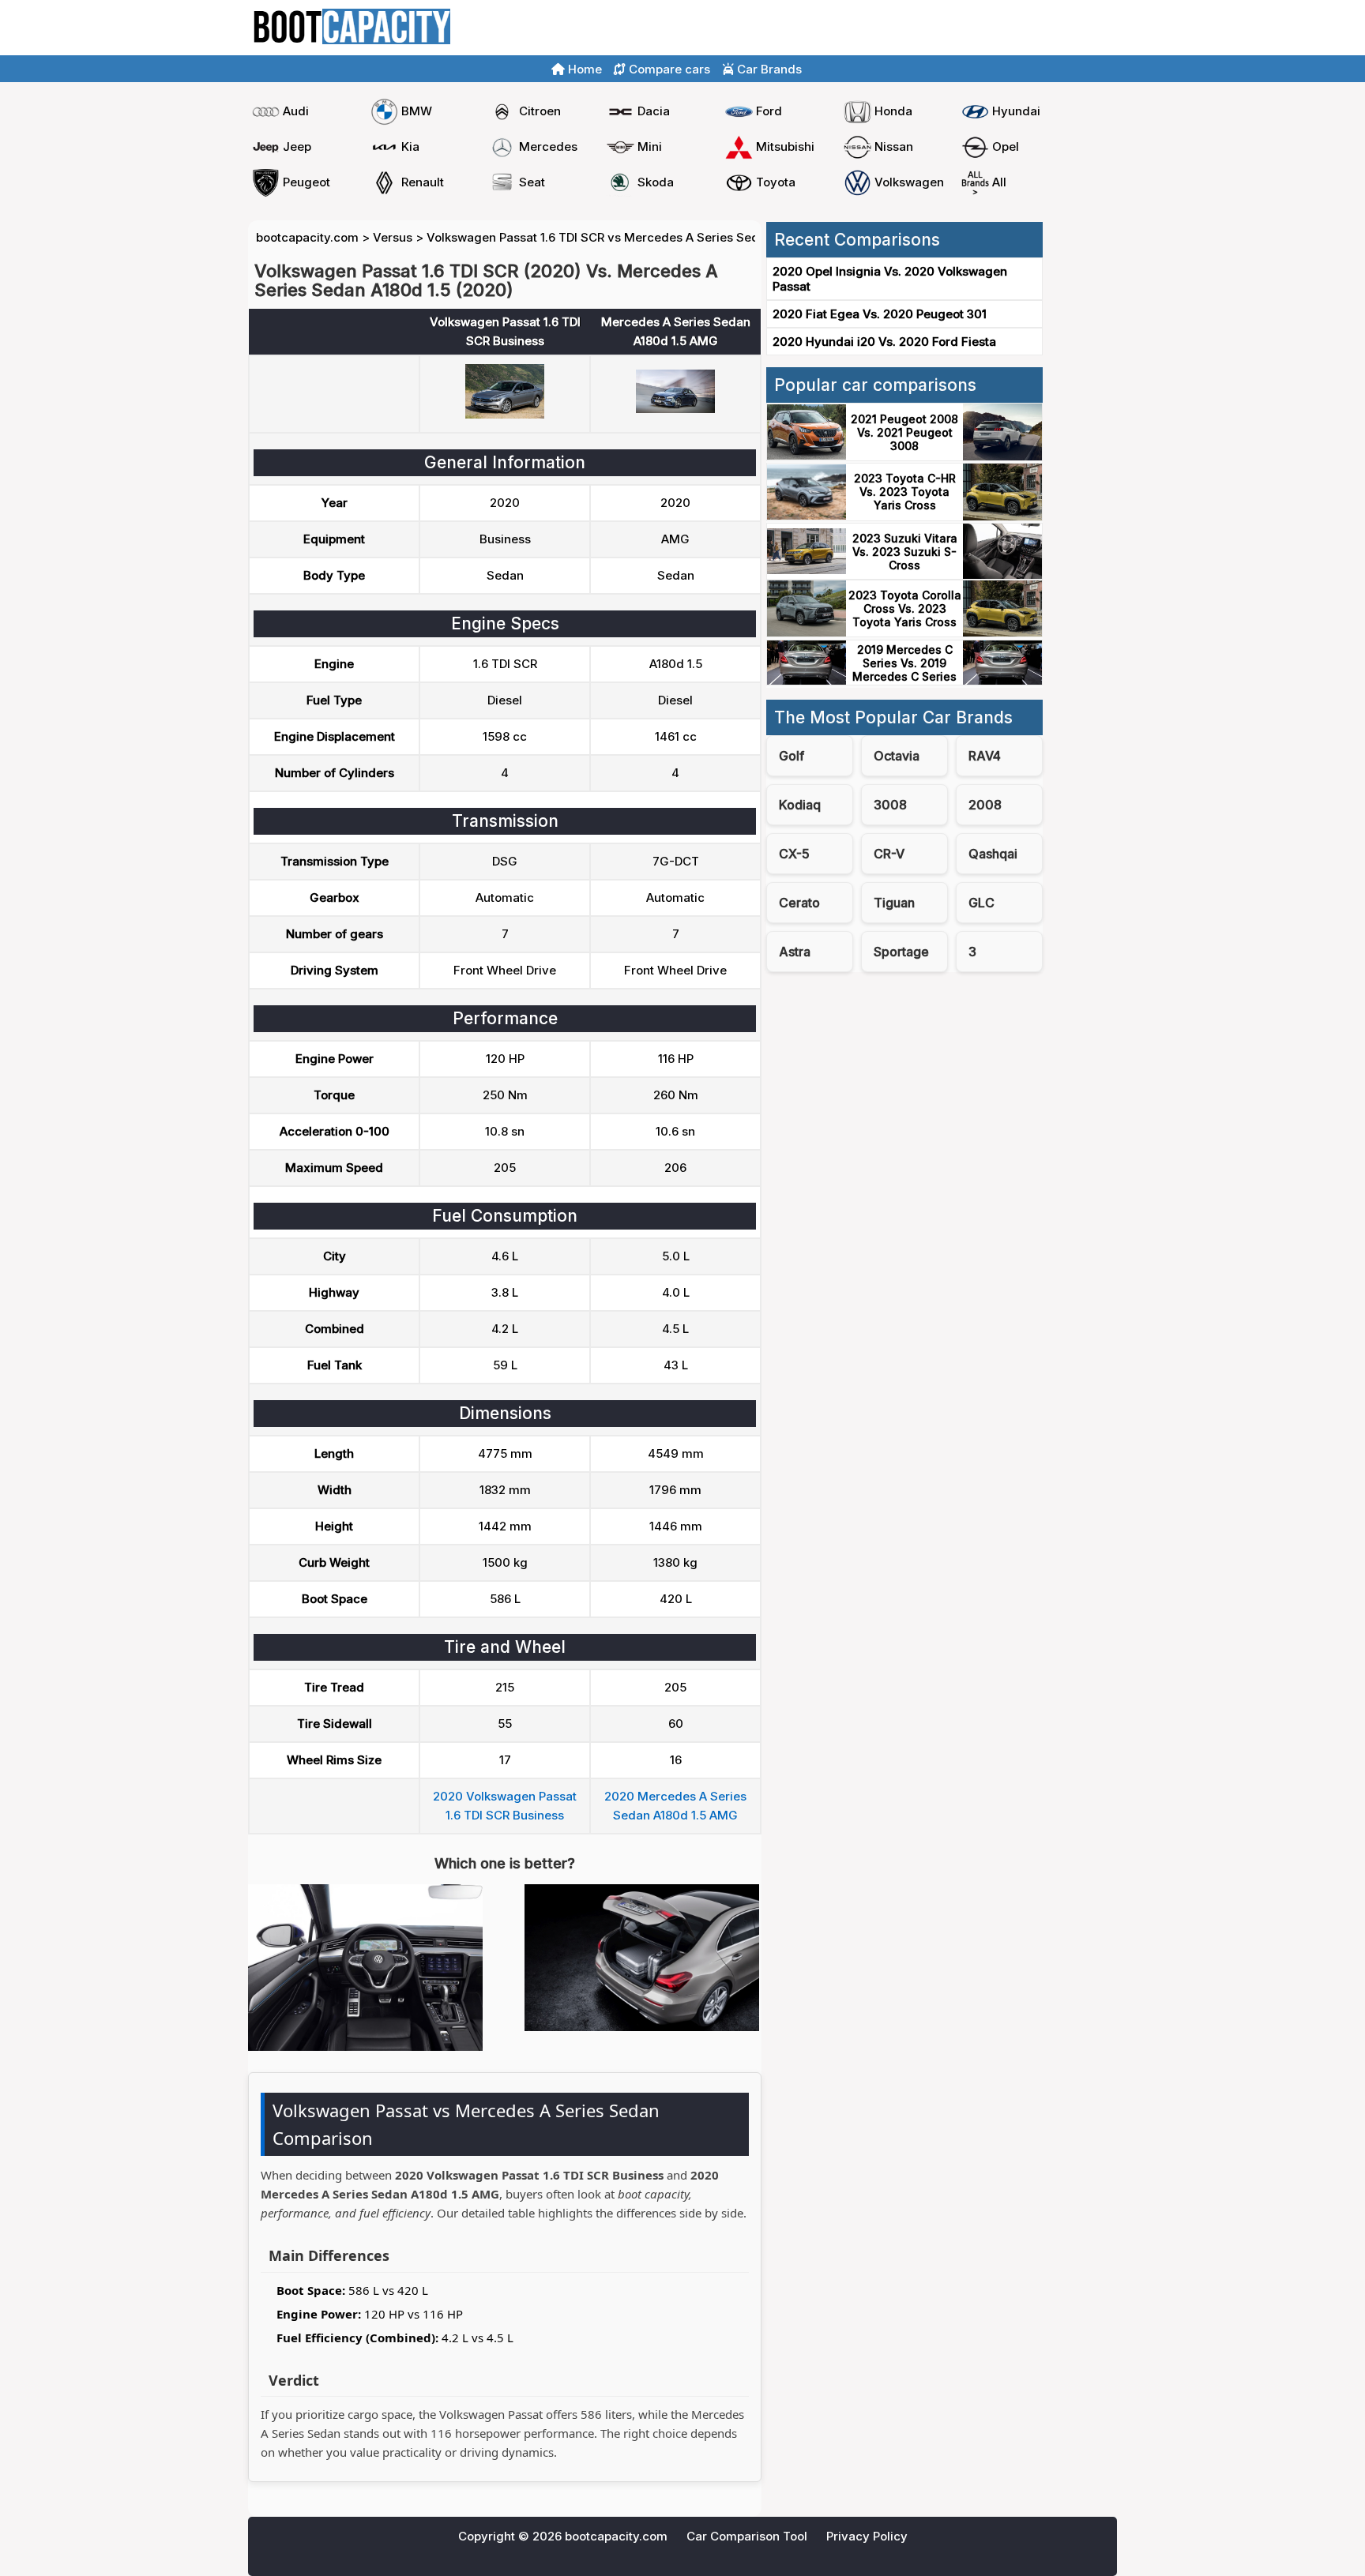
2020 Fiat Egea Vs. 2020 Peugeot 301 (880, 314)
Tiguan (894, 903)
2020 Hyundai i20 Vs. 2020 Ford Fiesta (884, 342)
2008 (985, 805)
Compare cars (1070, 28)
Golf (792, 756)
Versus (393, 237)
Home (997, 28)
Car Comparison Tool (747, 2536)
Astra (795, 952)
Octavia (897, 756)
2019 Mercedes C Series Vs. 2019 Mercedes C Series (904, 663)
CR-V (889, 854)
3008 (890, 805)
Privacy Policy (867, 2536)
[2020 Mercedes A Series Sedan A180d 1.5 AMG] (675, 409)
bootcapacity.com (307, 237)
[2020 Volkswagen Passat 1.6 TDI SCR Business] (505, 414)
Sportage (901, 952)
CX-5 (794, 854)
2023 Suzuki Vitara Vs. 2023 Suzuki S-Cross (905, 552)
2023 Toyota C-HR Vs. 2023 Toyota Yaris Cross (905, 492)
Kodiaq (800, 805)
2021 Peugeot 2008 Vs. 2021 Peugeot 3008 (904, 432)
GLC (981, 903)
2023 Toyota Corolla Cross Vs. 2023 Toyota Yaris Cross (905, 608)
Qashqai (993, 854)
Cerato (799, 903)
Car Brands (768, 69)
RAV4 (985, 756)
